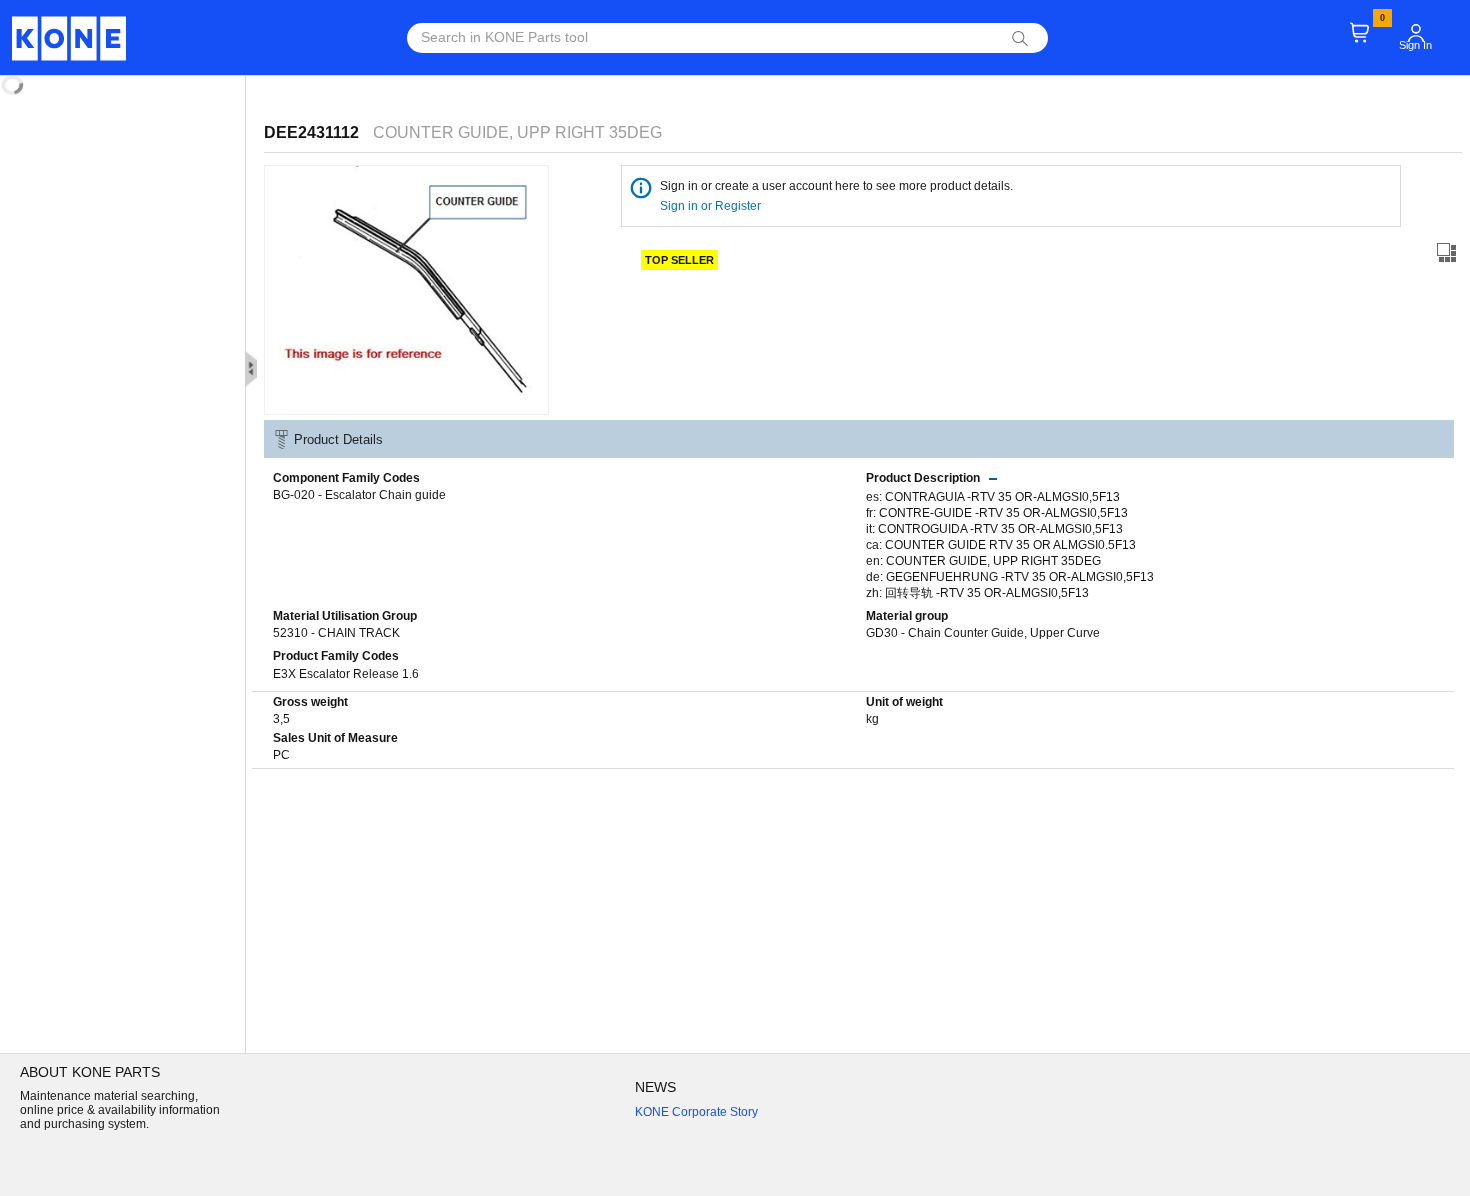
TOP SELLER (679, 260)
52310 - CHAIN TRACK (336, 633)
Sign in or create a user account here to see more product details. (836, 186)
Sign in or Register (712, 206)
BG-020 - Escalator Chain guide (359, 495)
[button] (1416, 33)
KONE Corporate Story (696, 1112)
